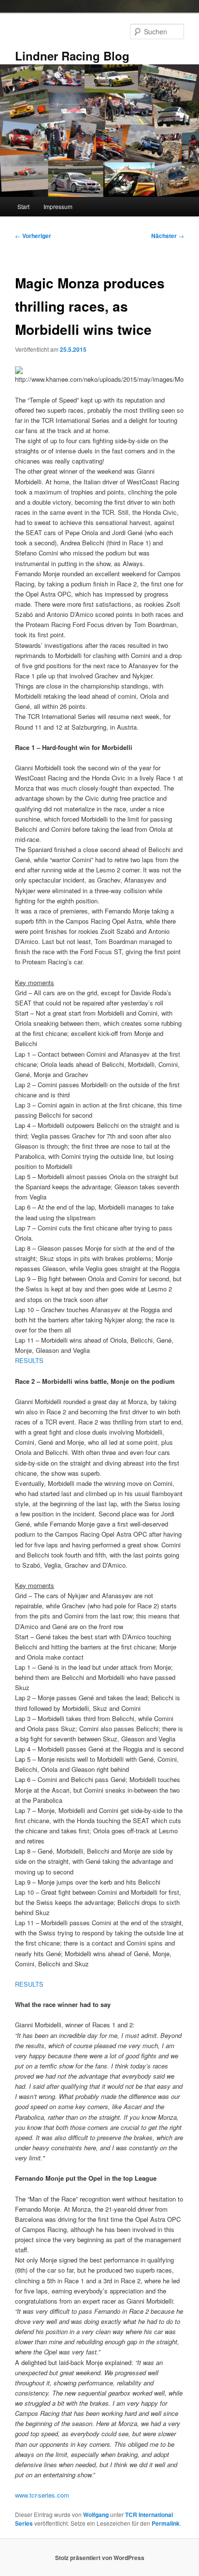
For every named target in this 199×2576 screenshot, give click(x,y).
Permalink (166, 2523)
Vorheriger (33, 236)
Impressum (58, 206)
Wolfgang (96, 2515)
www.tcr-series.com (42, 2495)
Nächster (168, 236)
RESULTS (29, 1360)
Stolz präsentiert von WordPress (100, 2558)
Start (23, 206)
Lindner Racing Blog (72, 56)
